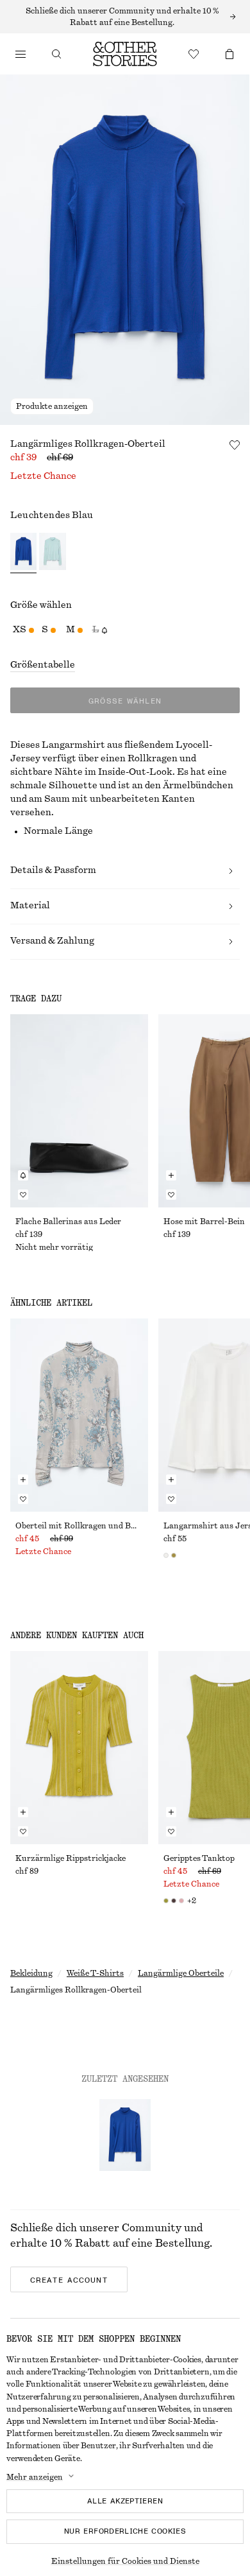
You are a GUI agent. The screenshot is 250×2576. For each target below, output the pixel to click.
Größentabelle (43, 665)
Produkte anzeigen (52, 406)
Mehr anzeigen (35, 2477)
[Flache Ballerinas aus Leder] (79, 1111)
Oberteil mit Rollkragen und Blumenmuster (79, 1526)
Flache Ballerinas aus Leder (68, 1222)
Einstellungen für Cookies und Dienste (125, 2561)
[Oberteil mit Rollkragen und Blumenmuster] (79, 1415)
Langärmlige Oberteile (181, 1973)
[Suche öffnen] (56, 54)
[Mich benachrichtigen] (23, 1175)
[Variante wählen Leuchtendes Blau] (23, 553)
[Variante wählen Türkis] (52, 553)
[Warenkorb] (229, 54)
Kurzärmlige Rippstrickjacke (71, 1858)
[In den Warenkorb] (171, 1175)
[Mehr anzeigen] (125, 17)
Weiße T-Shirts (95, 1973)
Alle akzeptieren (125, 2501)
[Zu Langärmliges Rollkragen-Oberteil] (125, 2135)
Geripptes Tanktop (199, 1858)
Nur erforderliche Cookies (125, 2531)
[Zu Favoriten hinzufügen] (235, 445)
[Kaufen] (21, 54)
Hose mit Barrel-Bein (204, 1222)
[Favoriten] (194, 54)
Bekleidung (31, 1973)
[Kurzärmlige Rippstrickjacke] (79, 1748)
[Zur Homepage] (125, 54)
